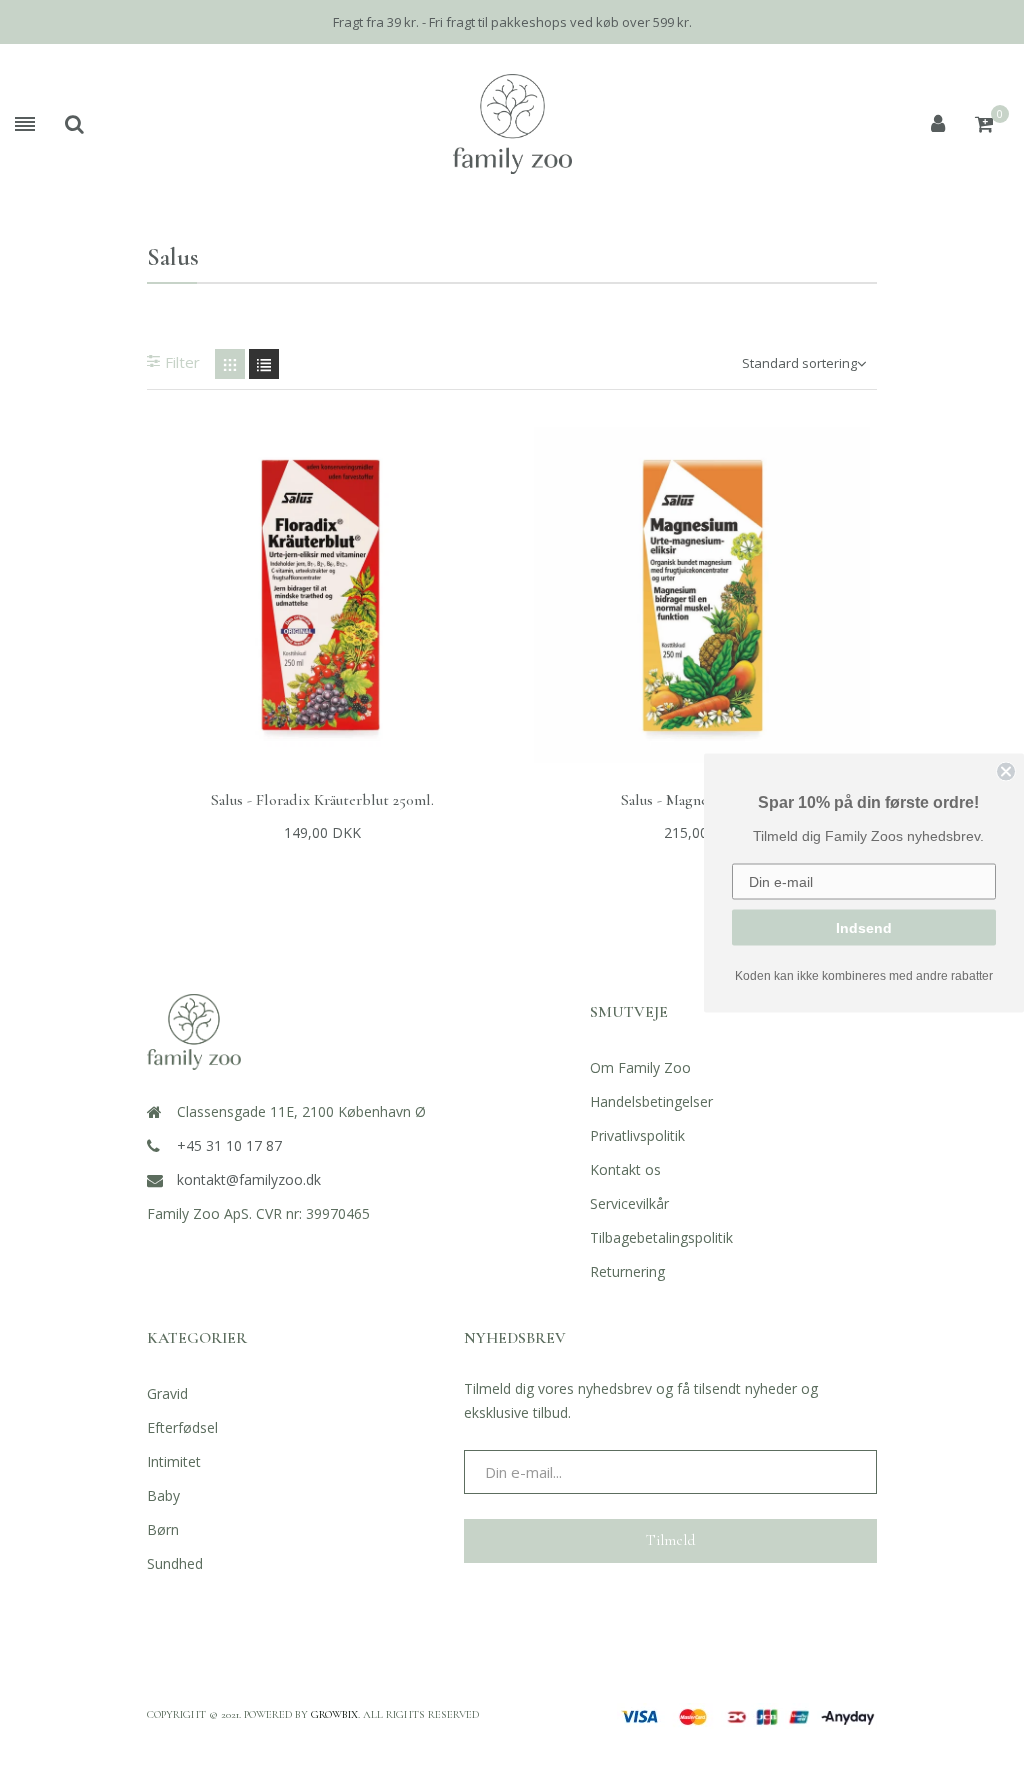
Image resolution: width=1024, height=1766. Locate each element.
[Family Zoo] (512, 124)
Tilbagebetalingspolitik (661, 1237)
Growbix (334, 1714)
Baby (163, 1495)
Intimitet (174, 1461)
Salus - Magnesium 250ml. (702, 800)
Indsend (864, 928)
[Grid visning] (230, 364)
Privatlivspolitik (637, 1135)
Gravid (167, 1393)
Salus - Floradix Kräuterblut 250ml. (322, 800)
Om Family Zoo (640, 1067)
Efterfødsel (182, 1427)
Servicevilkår (629, 1203)
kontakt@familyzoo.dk (249, 1179)
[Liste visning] (264, 364)
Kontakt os (625, 1169)
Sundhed (175, 1563)
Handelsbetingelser (651, 1101)
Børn (163, 1529)
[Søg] (74, 124)
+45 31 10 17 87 (229, 1145)
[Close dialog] (1006, 772)
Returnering (627, 1271)
